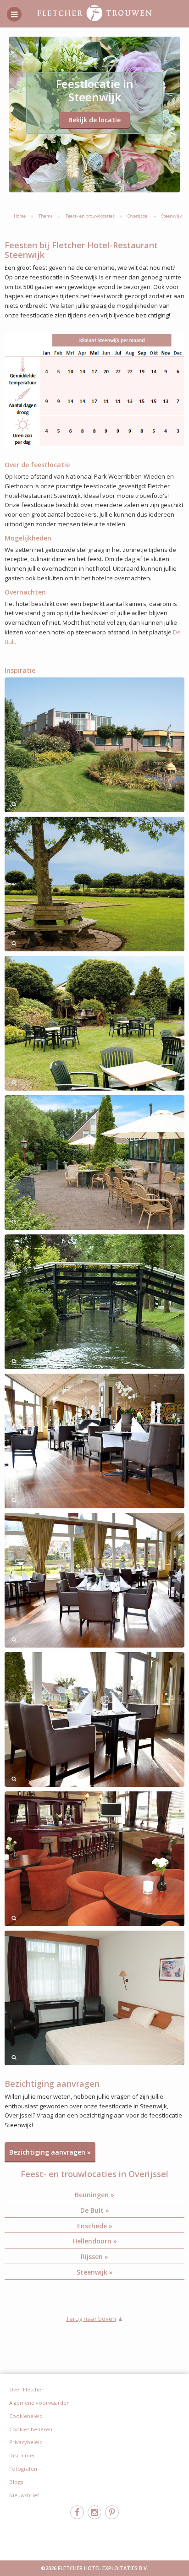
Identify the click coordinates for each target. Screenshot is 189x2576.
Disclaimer (22, 2455)
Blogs (16, 2482)
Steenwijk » (95, 2272)
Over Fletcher (26, 2389)
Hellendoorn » (95, 2241)
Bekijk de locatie (94, 120)
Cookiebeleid (26, 2416)
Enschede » (95, 2226)
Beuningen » (94, 2195)
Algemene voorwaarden (39, 2403)
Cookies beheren (31, 2429)
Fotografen (23, 2469)
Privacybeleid (26, 2442)
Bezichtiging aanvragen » (50, 2152)
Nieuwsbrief (24, 2495)
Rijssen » (94, 2257)
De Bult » (95, 2210)
